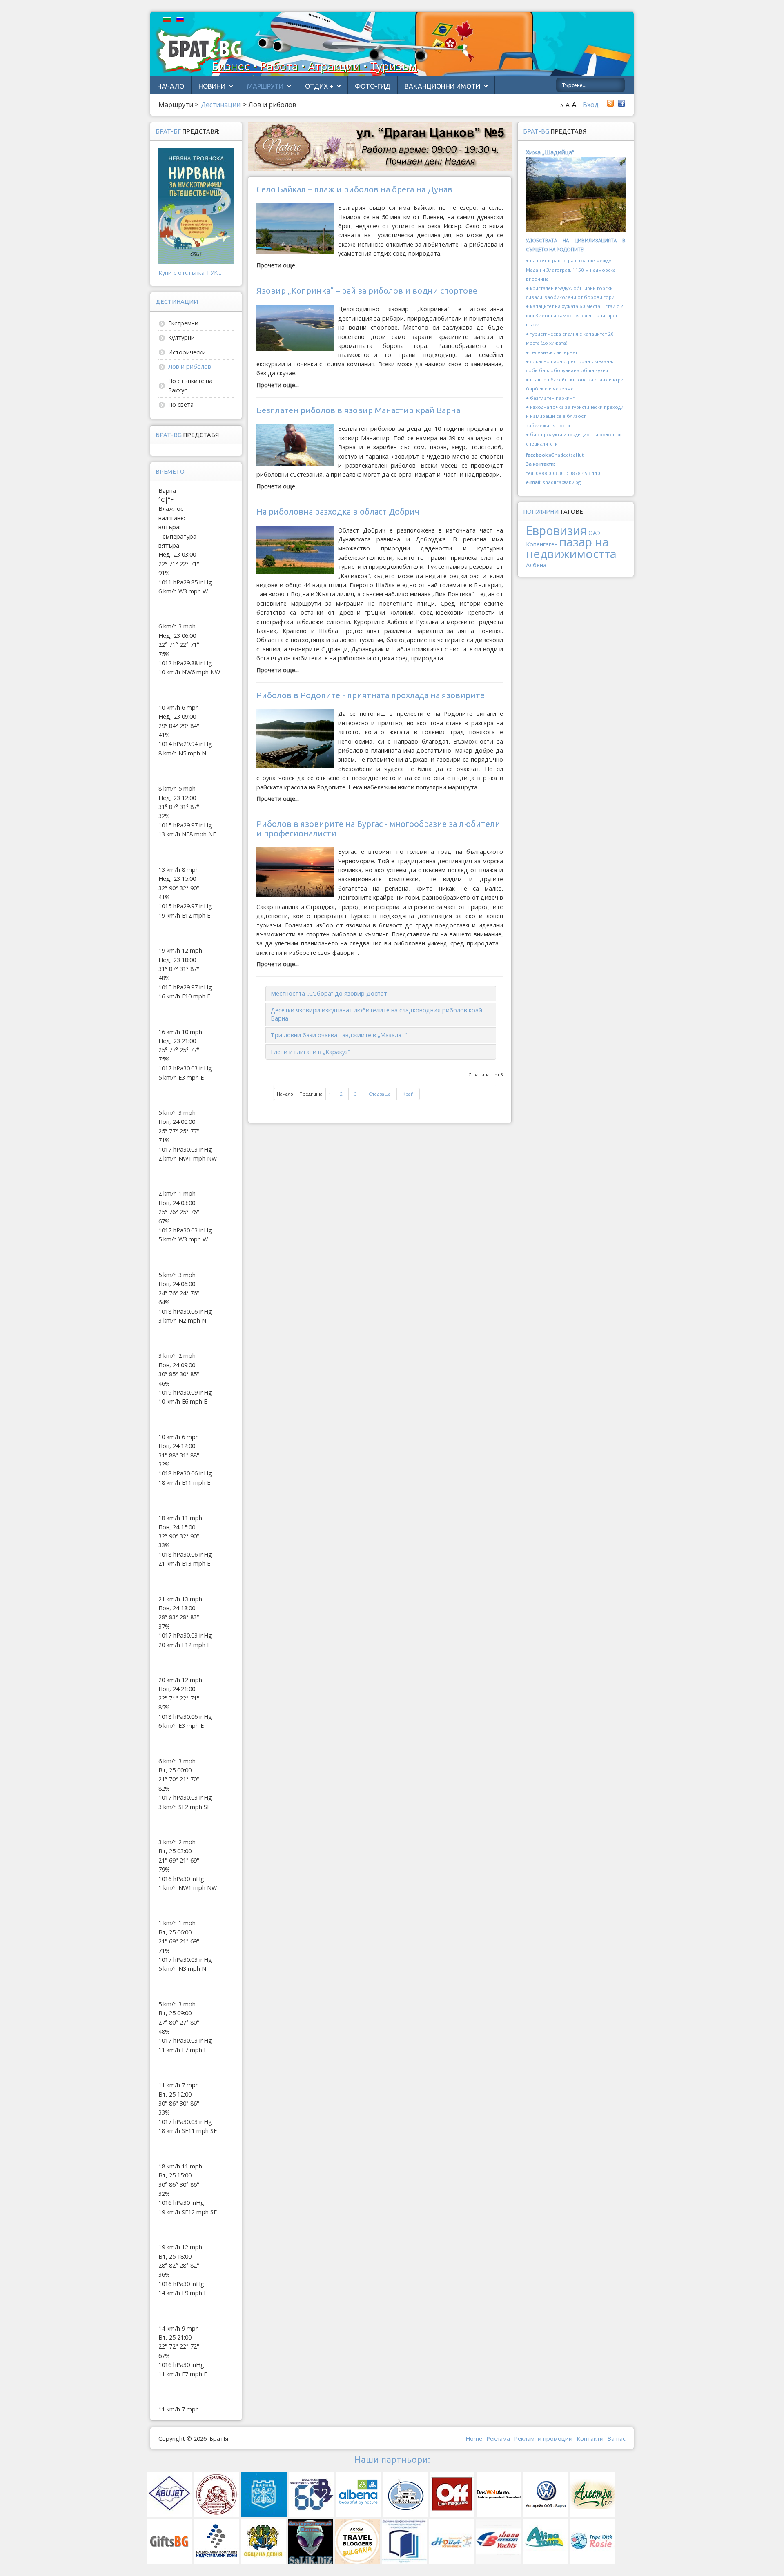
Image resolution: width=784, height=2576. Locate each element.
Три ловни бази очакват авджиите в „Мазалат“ (339, 1035)
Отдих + (319, 86)
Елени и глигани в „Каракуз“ (310, 1052)
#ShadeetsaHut (566, 455)
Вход (591, 105)
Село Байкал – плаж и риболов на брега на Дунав (354, 189)
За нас (617, 2439)
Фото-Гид (373, 86)
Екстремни (183, 323)
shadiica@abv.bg (562, 482)
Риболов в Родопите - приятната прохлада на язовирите (371, 695)
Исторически (187, 352)
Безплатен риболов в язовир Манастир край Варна (358, 410)
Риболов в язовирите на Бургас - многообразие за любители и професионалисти (378, 828)
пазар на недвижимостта (571, 547)
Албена (536, 565)
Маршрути (265, 86)
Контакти (590, 2439)
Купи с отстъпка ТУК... (190, 273)
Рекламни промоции (543, 2439)
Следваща (380, 1094)
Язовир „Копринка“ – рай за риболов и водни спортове (367, 291)
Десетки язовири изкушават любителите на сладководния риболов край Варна (376, 1014)
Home (474, 2439)
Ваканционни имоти (442, 86)
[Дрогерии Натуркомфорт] (380, 146)
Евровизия (556, 530)
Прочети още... (278, 265)
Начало (171, 86)
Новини (212, 86)
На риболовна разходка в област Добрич (338, 511)
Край (408, 1094)
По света (181, 404)
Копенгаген (542, 544)
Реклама (498, 2439)
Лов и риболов (190, 367)
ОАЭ (594, 533)
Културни (182, 338)
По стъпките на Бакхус (190, 385)
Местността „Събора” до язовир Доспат (329, 993)
